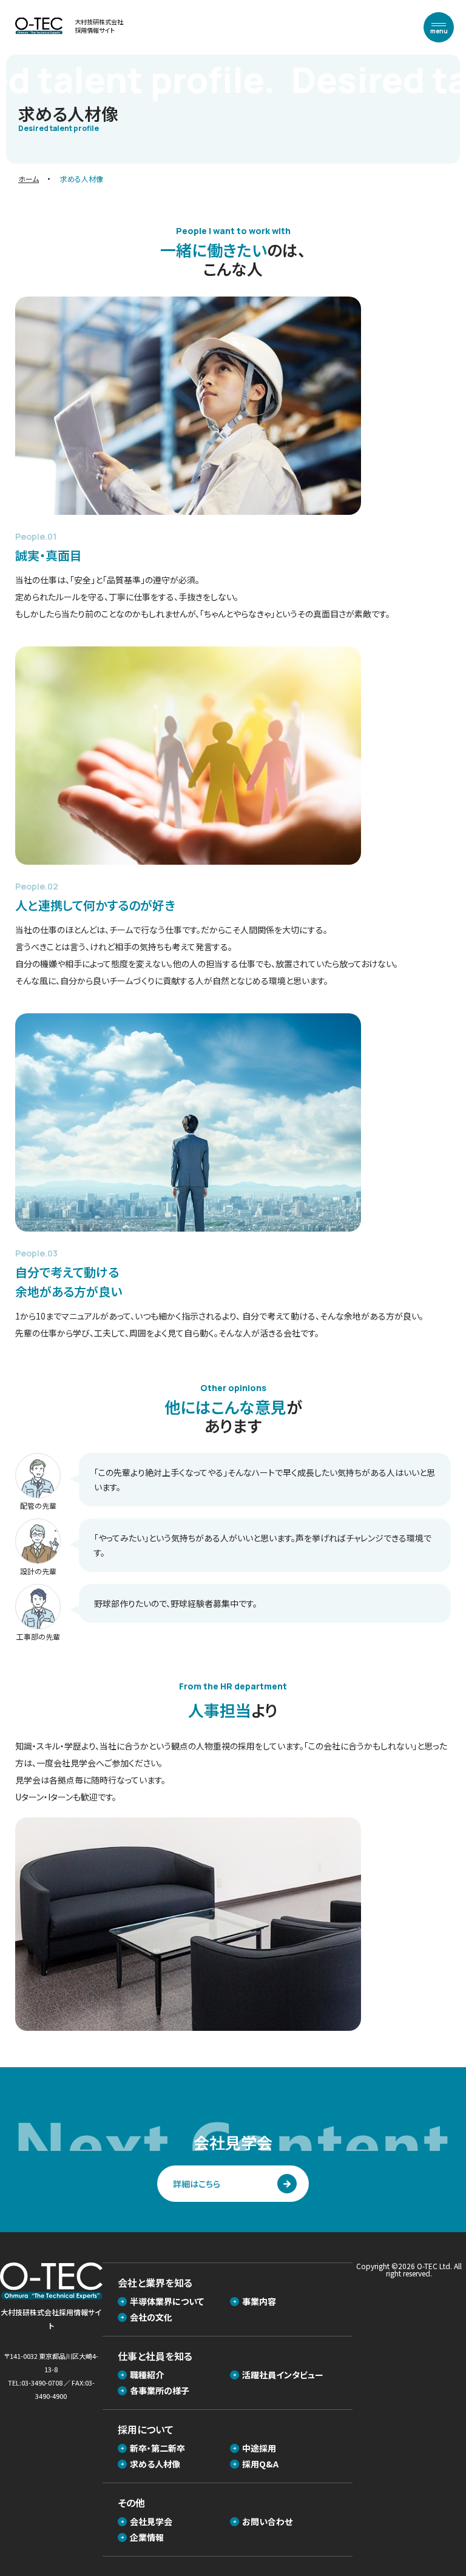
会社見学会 (151, 2521)
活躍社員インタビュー (283, 2375)
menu (439, 31)
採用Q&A (260, 2464)
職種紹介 (147, 2375)
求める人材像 (155, 2464)
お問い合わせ (267, 2521)
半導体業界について (167, 2301)
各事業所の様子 (160, 2390)
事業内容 (259, 2301)
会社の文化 (151, 2317)
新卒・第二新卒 (157, 2448)
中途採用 (259, 2448)
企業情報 (147, 2537)
